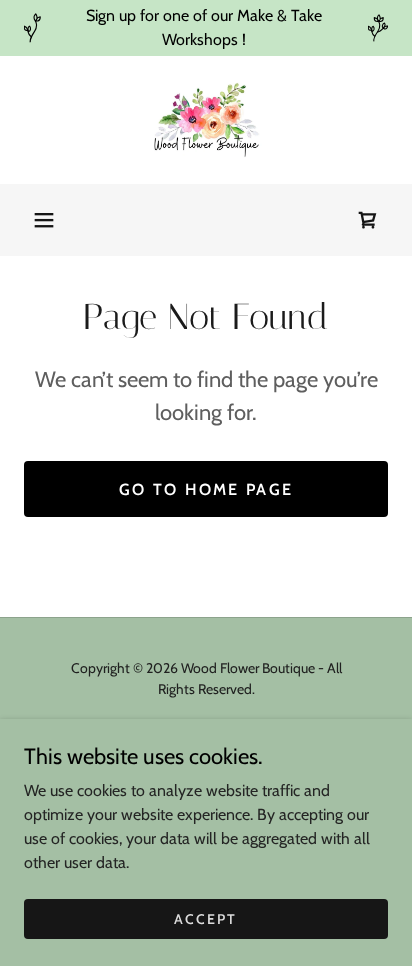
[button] (44, 220)
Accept (205, 918)
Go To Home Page (206, 489)
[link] (206, 120)
